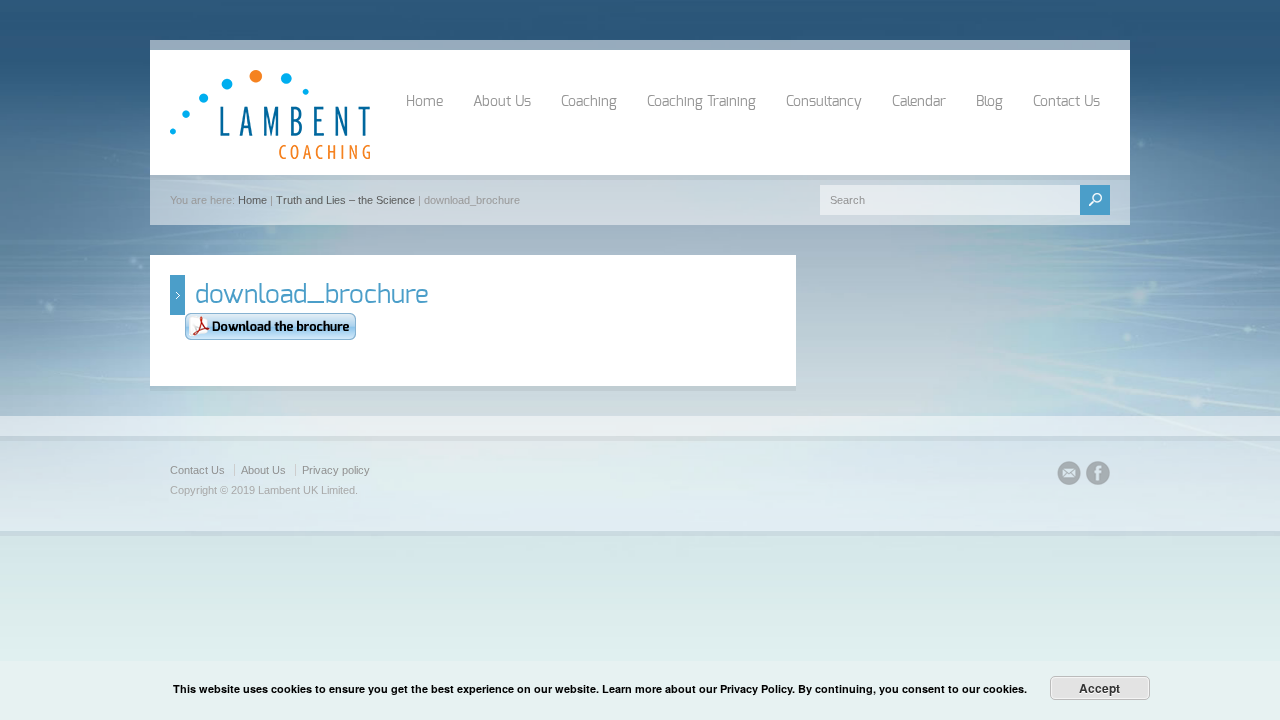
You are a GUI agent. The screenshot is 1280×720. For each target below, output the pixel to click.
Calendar (919, 102)
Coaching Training (701, 102)
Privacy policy (336, 470)
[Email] (1069, 476)
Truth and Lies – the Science (345, 200)
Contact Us (1066, 102)
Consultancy (824, 102)
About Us (502, 102)
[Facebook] (1098, 476)
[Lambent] (270, 155)
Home (424, 102)
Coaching (589, 102)
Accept (1099, 688)
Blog (989, 102)
